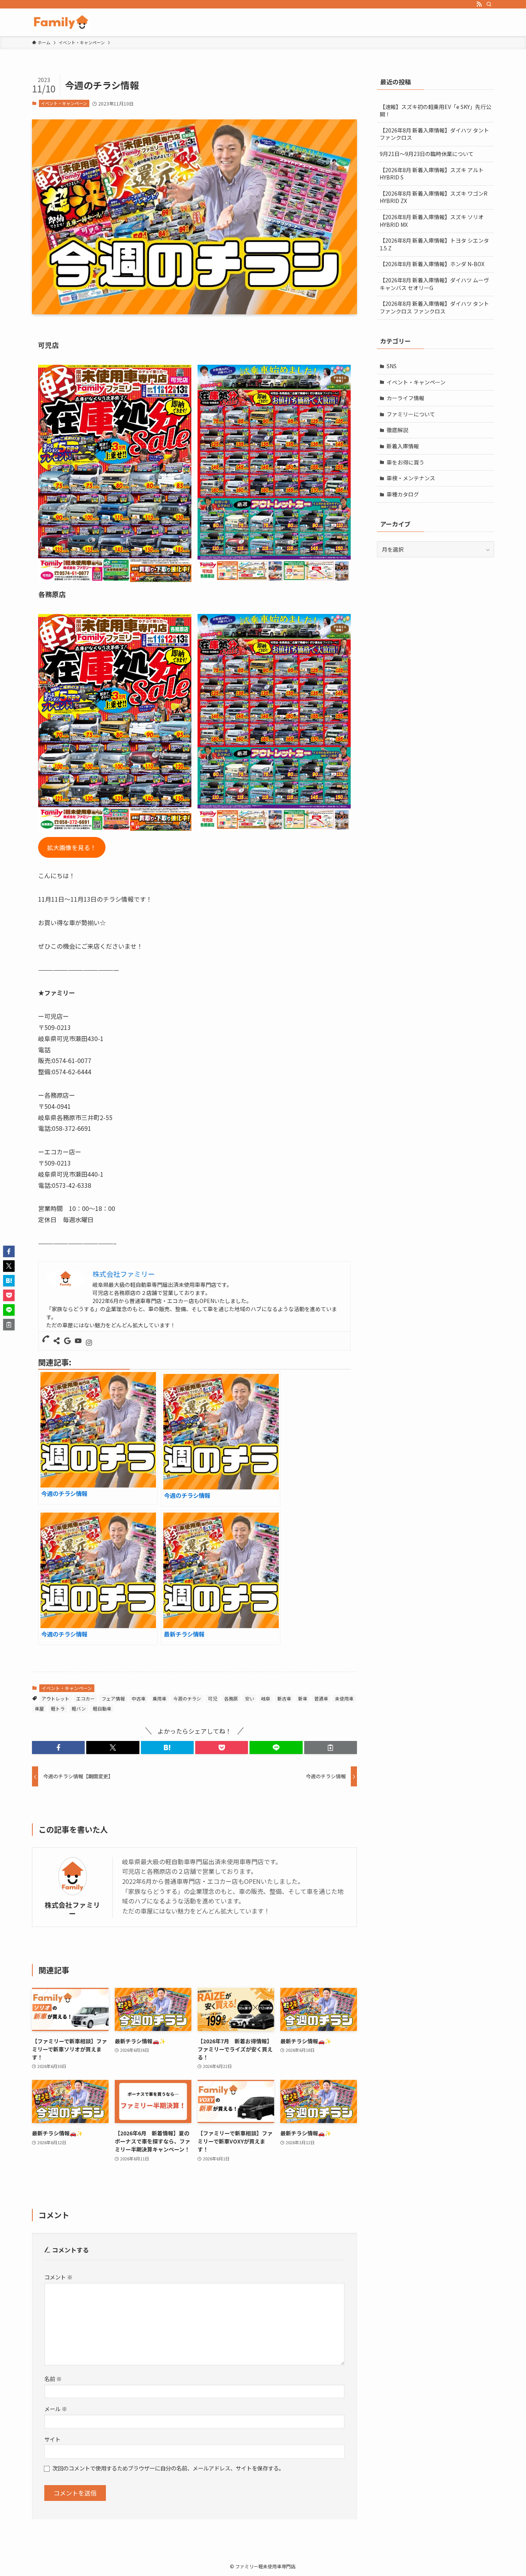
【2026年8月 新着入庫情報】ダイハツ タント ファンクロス (434, 134)
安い (250, 1698)
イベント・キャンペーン (64, 103)
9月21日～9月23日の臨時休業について (427, 154)
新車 (303, 1698)
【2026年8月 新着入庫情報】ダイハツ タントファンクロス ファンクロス (434, 307)
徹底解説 (397, 430)
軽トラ (58, 1708)
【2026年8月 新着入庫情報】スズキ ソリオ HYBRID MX (432, 221)
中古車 (139, 1698)
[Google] (67, 1341)
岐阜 (266, 1698)
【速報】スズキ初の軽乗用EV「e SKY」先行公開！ (436, 111)
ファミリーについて (411, 414)
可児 (213, 1698)
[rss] (479, 4)
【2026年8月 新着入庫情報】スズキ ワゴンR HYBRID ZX (434, 197)
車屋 (39, 1708)
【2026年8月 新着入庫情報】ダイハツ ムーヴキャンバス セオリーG (434, 284)
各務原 (231, 1698)
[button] (58, 1748)
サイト (52, 2439)
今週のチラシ (187, 1698)
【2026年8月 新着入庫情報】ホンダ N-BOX (432, 264)
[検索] (489, 4)
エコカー (85, 1698)
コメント (58, 2277)
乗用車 (159, 1698)
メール (56, 2409)
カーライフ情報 (405, 398)
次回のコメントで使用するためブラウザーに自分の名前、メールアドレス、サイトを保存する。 (168, 2468)
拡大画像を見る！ (72, 847)
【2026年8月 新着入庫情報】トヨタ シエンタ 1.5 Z (434, 244)
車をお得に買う (405, 462)
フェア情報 (113, 1698)
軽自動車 (102, 1708)
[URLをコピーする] (331, 1748)
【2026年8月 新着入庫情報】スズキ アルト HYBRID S (432, 174)
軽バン (79, 1708)
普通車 (321, 1698)
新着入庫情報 (403, 446)
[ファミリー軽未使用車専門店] (61, 22)
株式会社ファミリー (72, 1909)
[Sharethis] (57, 1341)
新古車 (284, 1698)
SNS (392, 366)
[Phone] (46, 1339)
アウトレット (55, 1698)
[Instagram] (89, 1343)
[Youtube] (78, 1341)
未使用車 (344, 1698)
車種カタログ (403, 494)
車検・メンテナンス (411, 478)
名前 (53, 2379)
